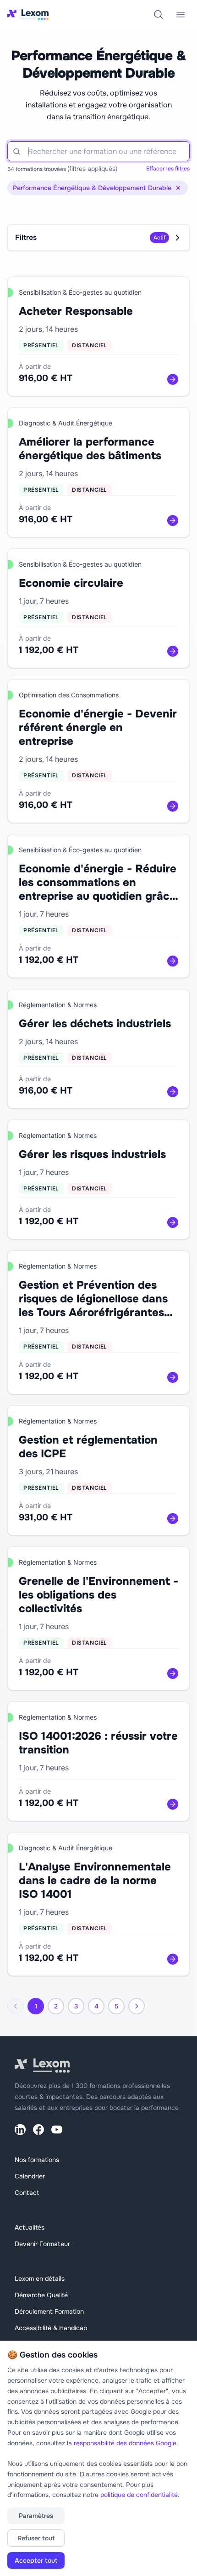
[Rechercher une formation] (159, 15)
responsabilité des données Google (125, 2443)
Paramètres (36, 2516)
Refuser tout (36, 2538)
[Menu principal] (181, 15)
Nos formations (37, 2160)
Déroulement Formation (49, 2311)
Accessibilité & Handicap (51, 2328)
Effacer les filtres (168, 169)
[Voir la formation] (173, 379)
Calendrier (30, 2176)
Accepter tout (36, 2560)
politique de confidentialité (139, 2495)
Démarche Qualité (41, 2295)
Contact (27, 2193)
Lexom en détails (40, 2279)
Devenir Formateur (42, 2244)
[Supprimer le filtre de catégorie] (178, 188)
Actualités (30, 2227)
